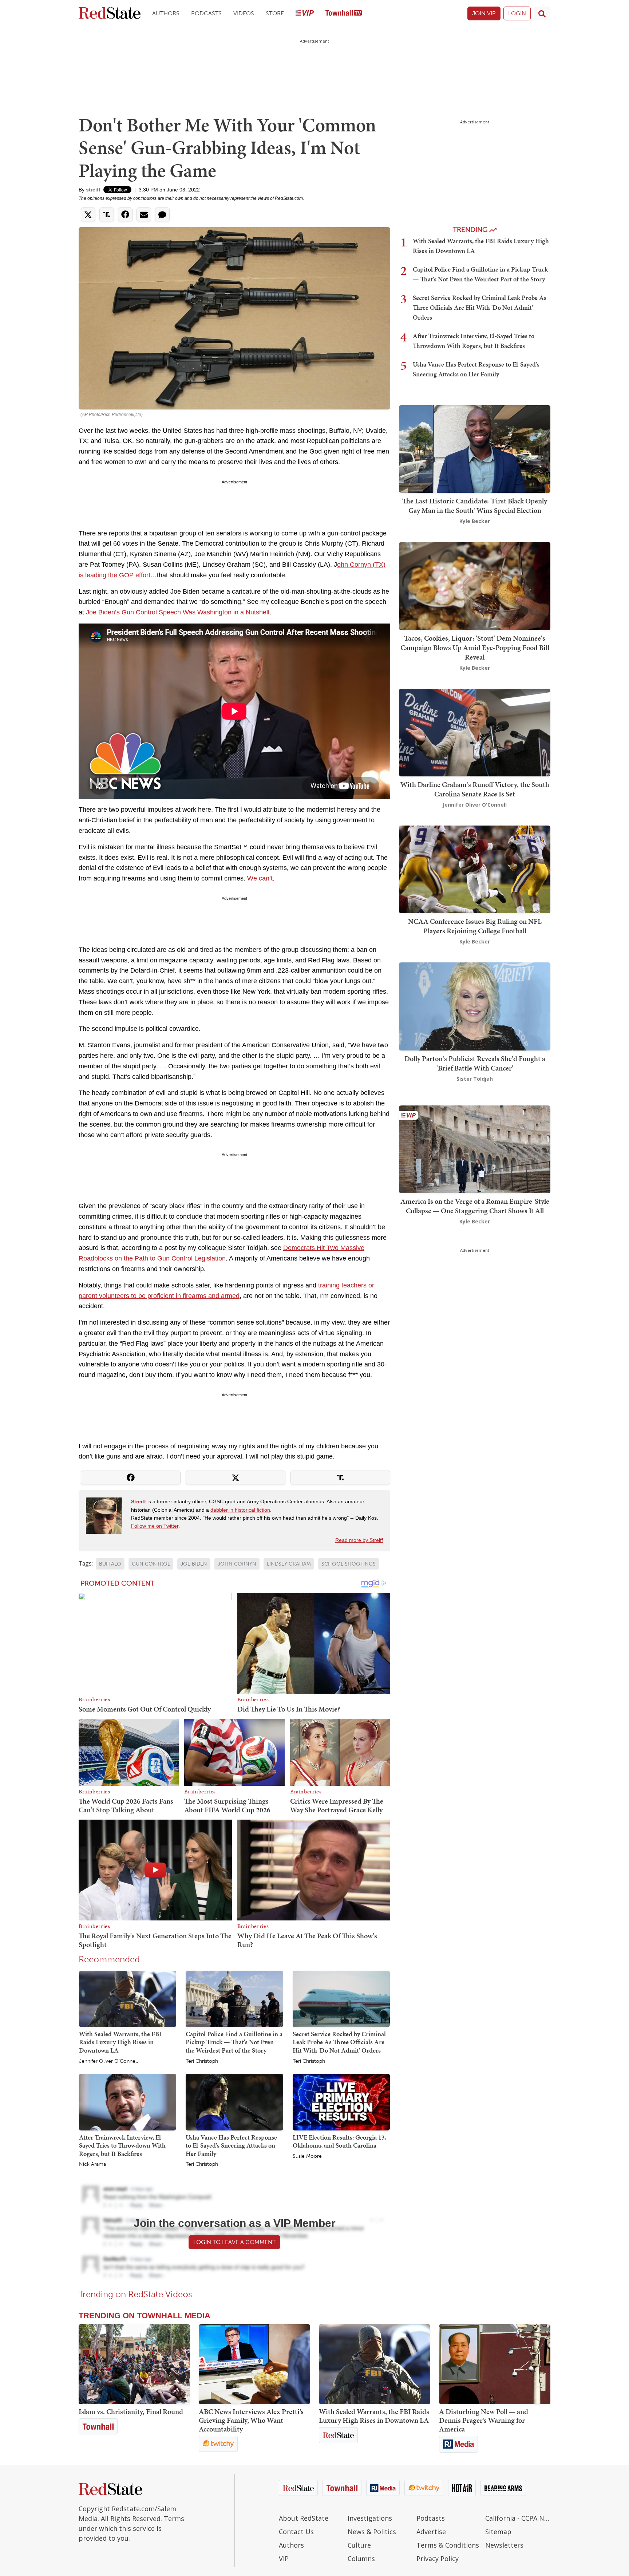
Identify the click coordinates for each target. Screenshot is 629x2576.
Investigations (370, 2518)
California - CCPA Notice (518, 2518)
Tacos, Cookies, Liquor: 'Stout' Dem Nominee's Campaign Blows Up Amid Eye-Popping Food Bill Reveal (475, 648)
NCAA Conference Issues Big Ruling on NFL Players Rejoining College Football (475, 926)
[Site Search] (542, 13)
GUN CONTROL (151, 1564)
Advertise (431, 2532)
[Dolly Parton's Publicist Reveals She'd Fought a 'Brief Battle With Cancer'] (475, 1006)
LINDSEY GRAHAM (289, 1564)
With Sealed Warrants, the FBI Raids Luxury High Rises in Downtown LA (120, 2042)
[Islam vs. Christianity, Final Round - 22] (134, 2364)
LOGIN (517, 13)
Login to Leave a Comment (234, 2242)
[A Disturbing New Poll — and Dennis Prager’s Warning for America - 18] (495, 2364)
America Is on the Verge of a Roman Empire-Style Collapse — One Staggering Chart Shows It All (475, 1206)
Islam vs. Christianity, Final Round (131, 2411)
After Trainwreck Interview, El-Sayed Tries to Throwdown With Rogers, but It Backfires (122, 2145)
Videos (244, 13)
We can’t (260, 878)
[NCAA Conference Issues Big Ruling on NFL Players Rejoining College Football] (475, 869)
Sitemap (498, 2532)
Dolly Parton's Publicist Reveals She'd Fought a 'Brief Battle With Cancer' (475, 1063)
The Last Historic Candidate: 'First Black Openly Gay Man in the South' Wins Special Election (475, 506)
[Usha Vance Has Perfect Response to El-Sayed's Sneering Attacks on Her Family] (234, 2102)
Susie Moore (307, 2156)
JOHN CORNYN (237, 1564)
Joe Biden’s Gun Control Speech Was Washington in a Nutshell (178, 612)
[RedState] (110, 14)
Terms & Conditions (448, 2545)
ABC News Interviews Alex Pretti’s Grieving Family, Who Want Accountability (251, 2420)
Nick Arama (92, 2164)
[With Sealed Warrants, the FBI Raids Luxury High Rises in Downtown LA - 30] (375, 2364)
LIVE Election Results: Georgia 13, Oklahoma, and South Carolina (339, 2141)
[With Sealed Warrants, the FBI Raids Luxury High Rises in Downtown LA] (128, 1998)
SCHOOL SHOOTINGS (349, 1564)
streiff (93, 190)
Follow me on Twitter (155, 1526)
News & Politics (372, 2532)
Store (275, 13)
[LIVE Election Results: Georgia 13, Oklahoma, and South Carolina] (341, 2102)
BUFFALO (110, 1564)
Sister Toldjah (475, 1079)
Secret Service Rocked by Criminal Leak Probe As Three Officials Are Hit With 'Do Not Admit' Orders (339, 2042)
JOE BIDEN (194, 1564)
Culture (359, 2545)
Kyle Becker (475, 521)
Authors (166, 13)
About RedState (304, 2518)
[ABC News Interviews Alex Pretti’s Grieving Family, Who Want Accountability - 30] (254, 2364)
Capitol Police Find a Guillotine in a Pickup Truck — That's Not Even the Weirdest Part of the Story (234, 2042)
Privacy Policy (438, 2559)
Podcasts (206, 13)
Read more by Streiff (359, 1540)
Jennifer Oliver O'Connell (108, 2061)
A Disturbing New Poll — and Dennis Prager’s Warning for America (484, 2420)
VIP (284, 2559)
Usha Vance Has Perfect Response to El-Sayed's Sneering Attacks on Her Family (231, 2145)
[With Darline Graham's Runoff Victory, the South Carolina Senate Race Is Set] (475, 732)
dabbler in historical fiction (240, 1510)
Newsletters (504, 2545)
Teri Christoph (202, 2061)
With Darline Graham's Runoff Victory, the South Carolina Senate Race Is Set (475, 789)
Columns (361, 2559)
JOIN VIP (484, 13)
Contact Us (296, 2532)
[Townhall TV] (344, 14)
